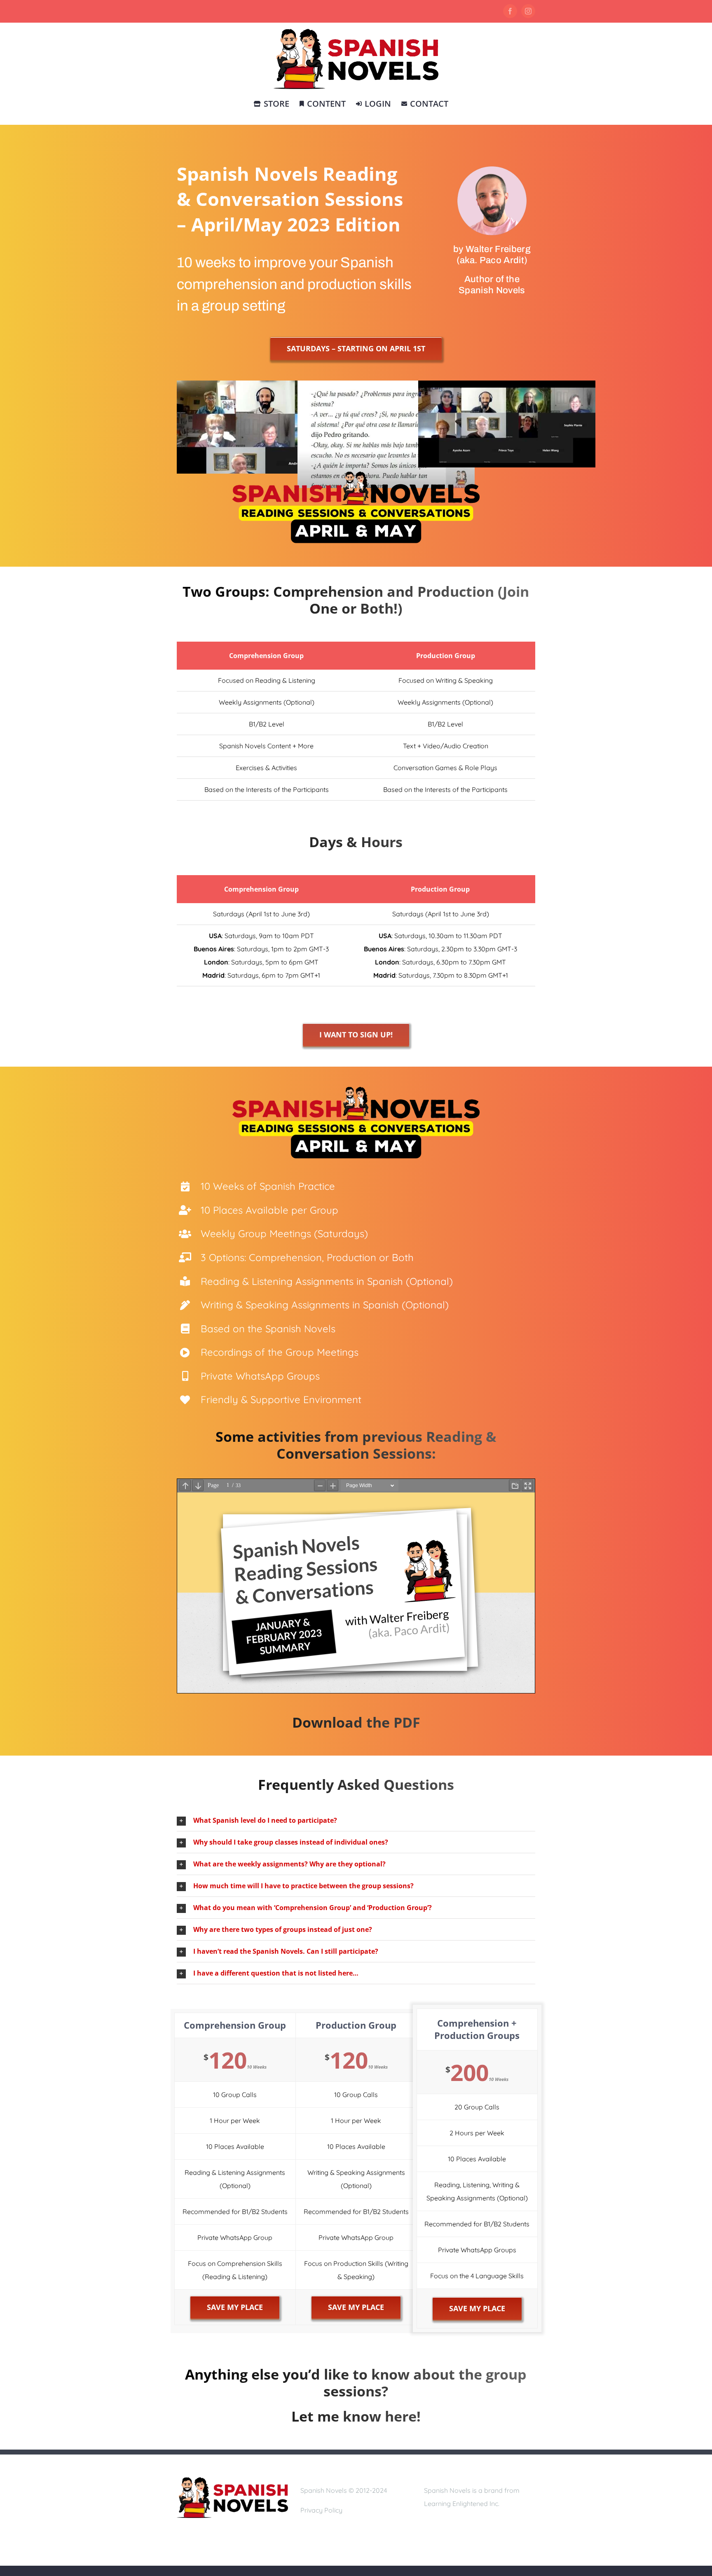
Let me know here (354, 2416)
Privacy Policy (321, 2510)
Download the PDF (356, 1722)
